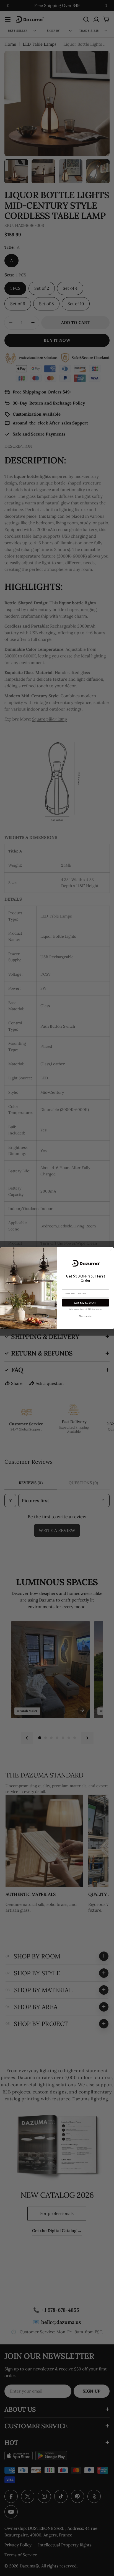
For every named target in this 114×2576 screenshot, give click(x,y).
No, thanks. (86, 1316)
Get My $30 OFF (85, 1302)
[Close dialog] (111, 1250)
